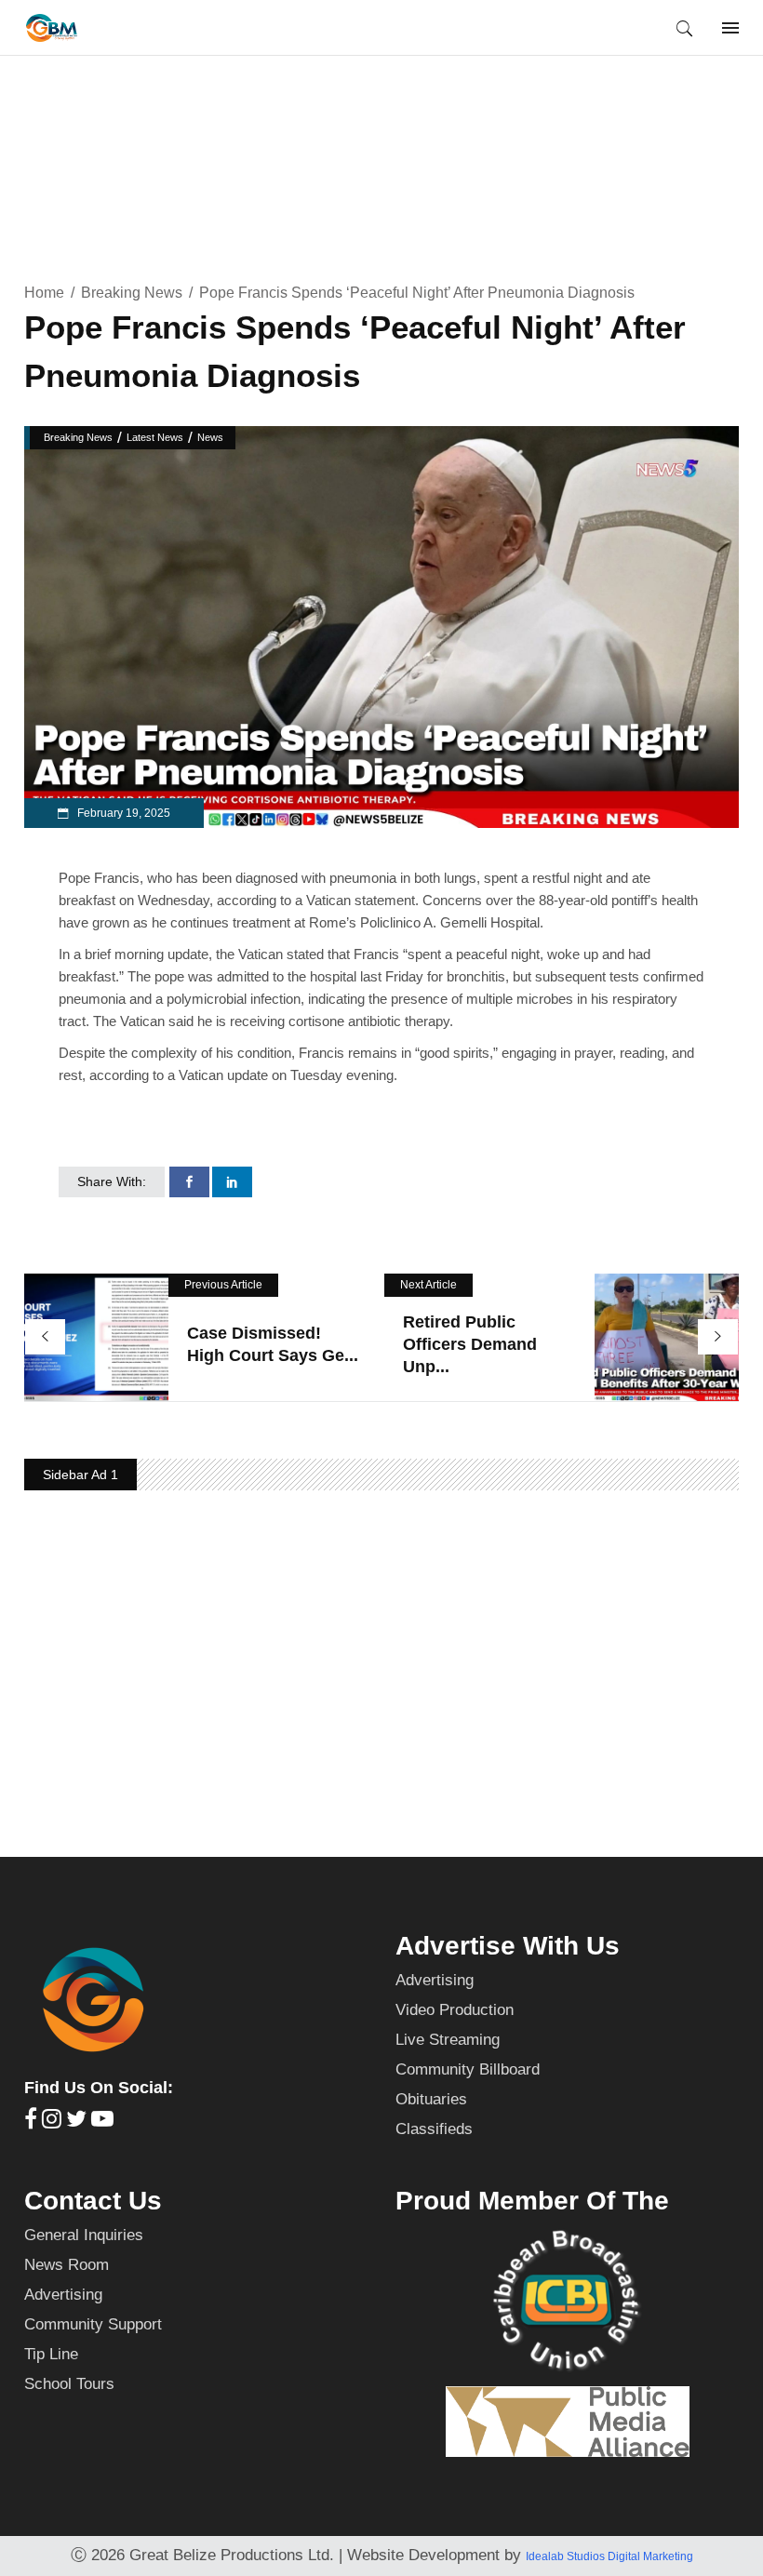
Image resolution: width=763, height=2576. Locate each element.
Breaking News (132, 293)
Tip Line (51, 2354)
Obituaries (431, 2099)
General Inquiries (84, 2235)
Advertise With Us (508, 1946)
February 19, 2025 (122, 813)
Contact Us (93, 2201)
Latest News (155, 437)
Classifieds (434, 2129)
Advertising (435, 1980)
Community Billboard (468, 2069)
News (210, 437)
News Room (67, 2265)
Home (44, 293)
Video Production (455, 2010)
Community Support (93, 2324)
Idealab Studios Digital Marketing (609, 2556)
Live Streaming (448, 2040)
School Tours (69, 2384)
